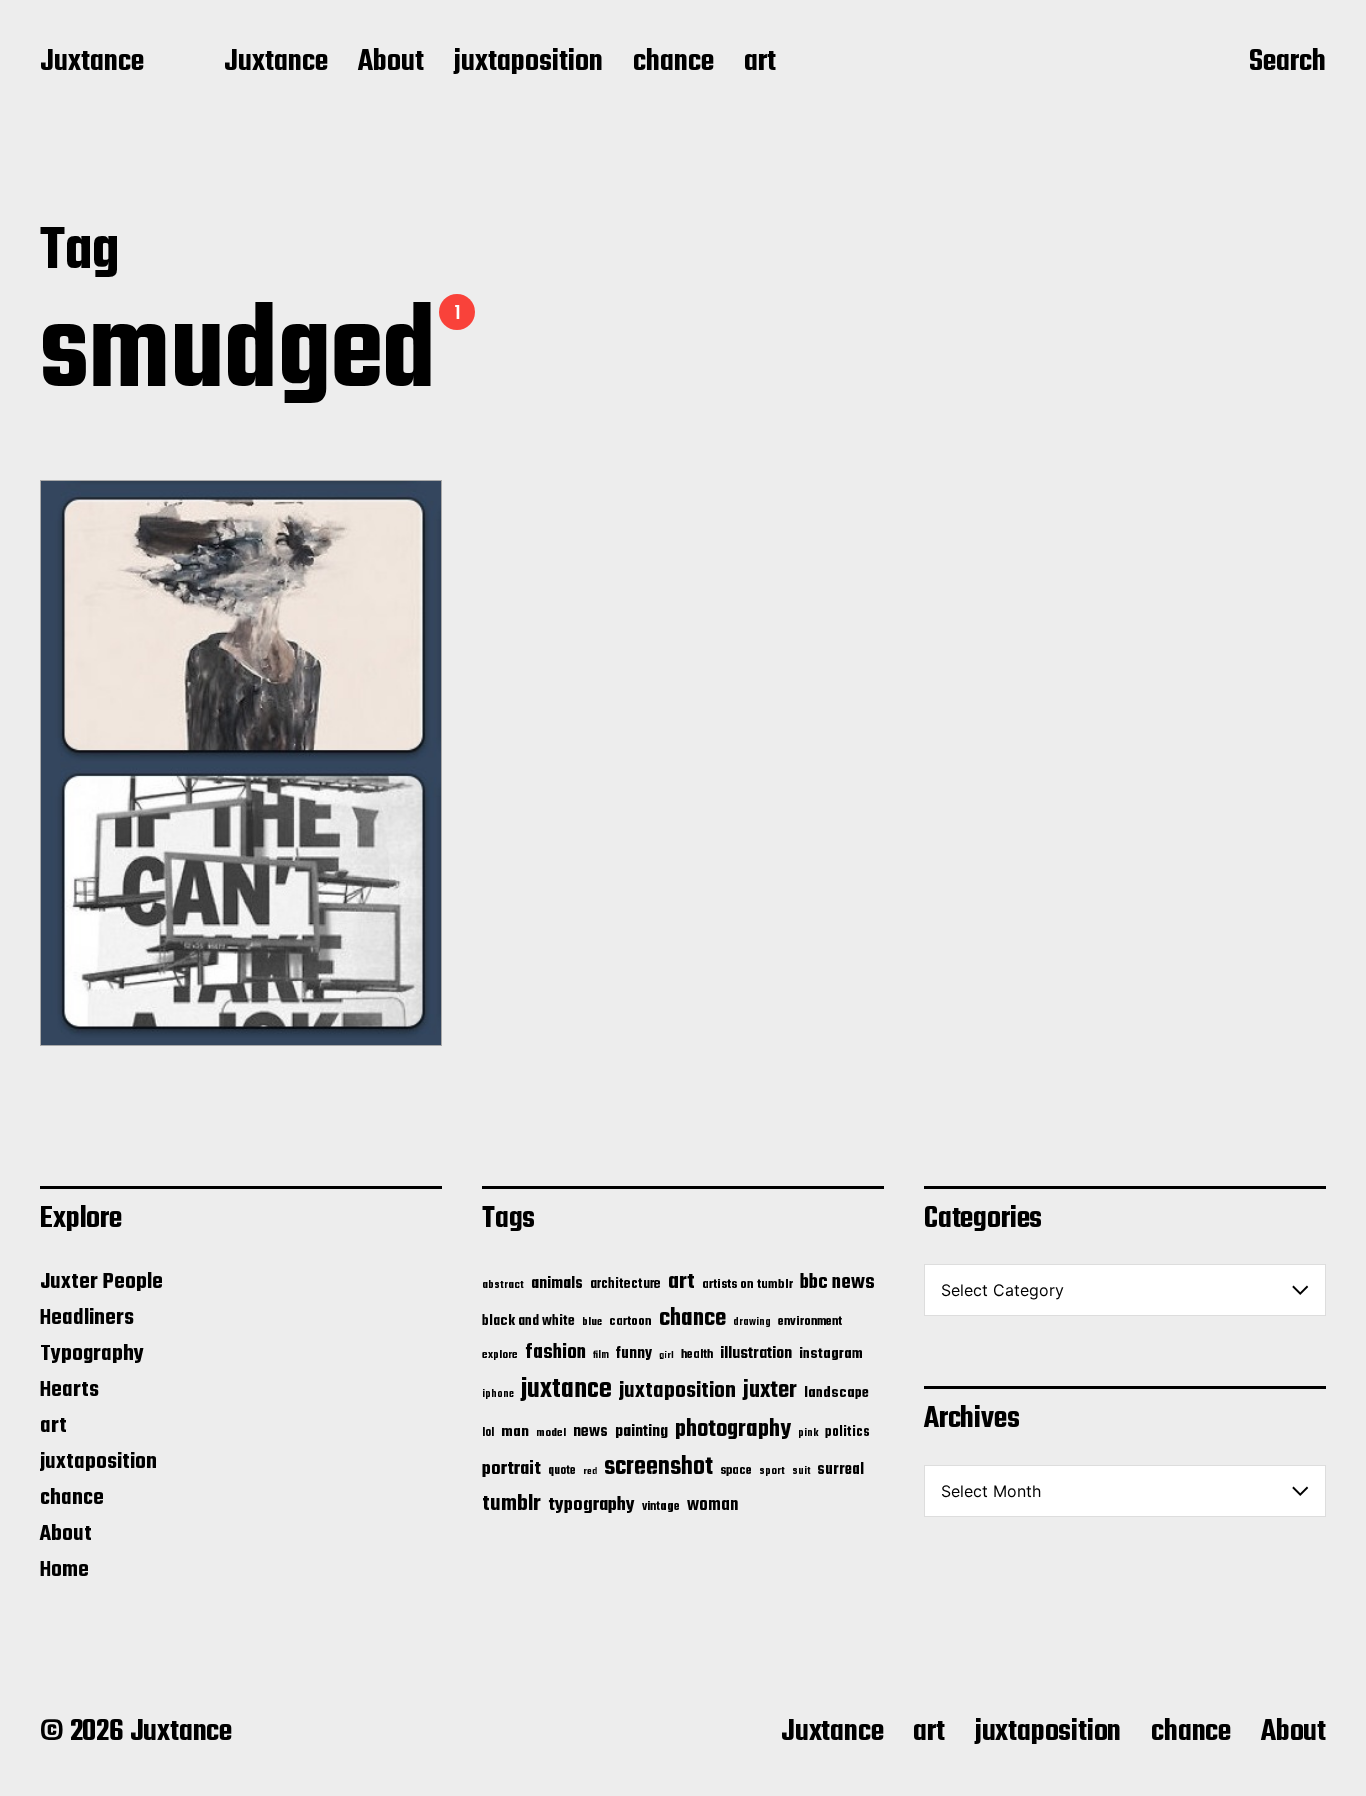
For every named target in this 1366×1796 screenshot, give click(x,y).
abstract (503, 1285)
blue (592, 1322)
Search (1287, 63)
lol (488, 1433)
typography (591, 1505)
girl (666, 1355)
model (551, 1433)
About (391, 63)
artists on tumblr (747, 1284)
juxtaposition (528, 63)
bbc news (837, 1283)
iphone (498, 1394)
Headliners (87, 1318)
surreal (840, 1470)
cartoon (630, 1321)
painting (641, 1431)
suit (801, 1471)
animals (557, 1283)
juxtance (566, 1390)
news (590, 1431)
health (697, 1354)
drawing (752, 1322)
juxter (770, 1390)
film (601, 1355)
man (515, 1432)
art (760, 63)
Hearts (69, 1390)
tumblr (511, 1504)
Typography (92, 1354)
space (736, 1471)
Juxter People (101, 1282)
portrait (511, 1469)
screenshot (658, 1467)
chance (673, 63)
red (590, 1471)
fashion (555, 1353)
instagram (831, 1354)
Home (64, 1570)
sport (772, 1471)
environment (810, 1322)
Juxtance (92, 63)
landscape (836, 1393)
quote (562, 1471)
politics (847, 1432)
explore (500, 1355)
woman (712, 1505)
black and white (528, 1321)
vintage (661, 1506)
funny (634, 1354)
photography (733, 1429)
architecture (625, 1284)
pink (808, 1433)
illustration (756, 1354)
